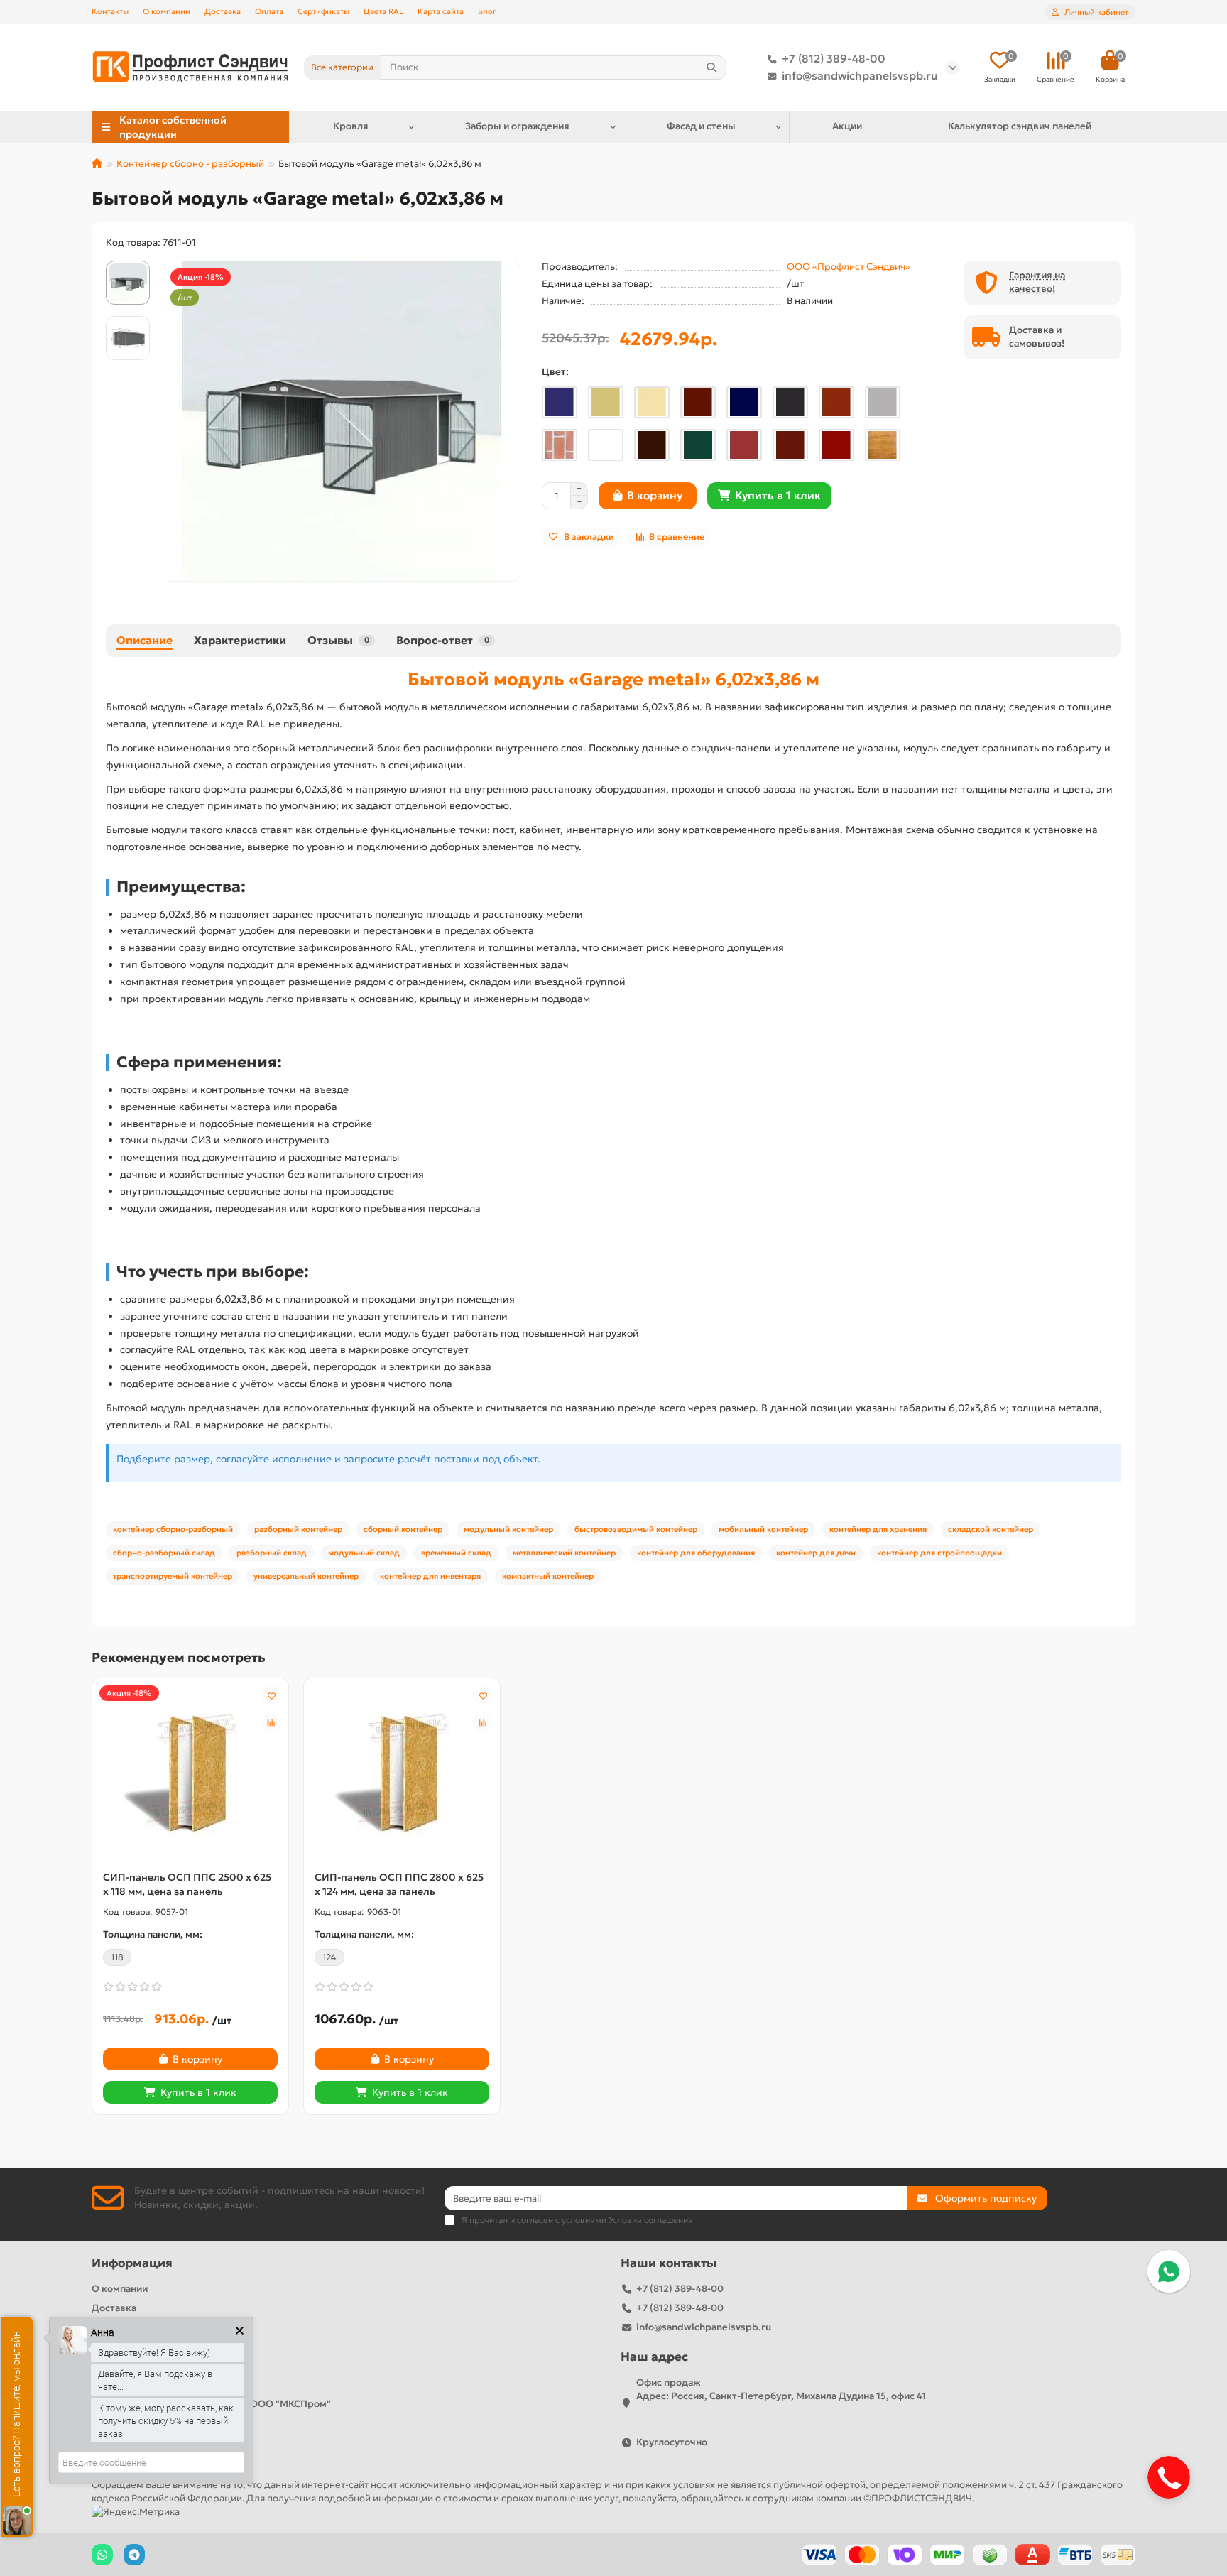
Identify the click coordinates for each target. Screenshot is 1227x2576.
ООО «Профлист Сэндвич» (849, 267)
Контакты (110, 11)
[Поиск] (711, 67)
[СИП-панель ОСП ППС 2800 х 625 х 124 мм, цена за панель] (402, 1771)
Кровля (351, 126)
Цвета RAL (383, 11)
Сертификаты (323, 11)
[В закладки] (271, 1695)
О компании (167, 11)
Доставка (223, 11)
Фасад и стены (701, 126)
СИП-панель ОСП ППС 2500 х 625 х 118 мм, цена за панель (187, 1884)
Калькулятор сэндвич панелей (1020, 126)
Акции (847, 126)
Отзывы (338, 640)
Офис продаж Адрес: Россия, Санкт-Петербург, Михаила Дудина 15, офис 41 (781, 2389)
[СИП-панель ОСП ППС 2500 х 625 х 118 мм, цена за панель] (190, 1771)
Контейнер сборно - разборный (190, 164)
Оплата (269, 11)
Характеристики (240, 640)
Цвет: (555, 372)
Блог (487, 11)
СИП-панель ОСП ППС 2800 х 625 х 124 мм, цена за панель (399, 1884)
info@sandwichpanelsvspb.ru (860, 76)
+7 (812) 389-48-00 (834, 59)
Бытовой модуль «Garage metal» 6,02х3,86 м (613, 679)
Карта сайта (441, 11)
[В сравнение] (271, 1722)
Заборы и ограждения (517, 126)
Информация (132, 2263)
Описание (144, 640)
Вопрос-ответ (443, 640)
